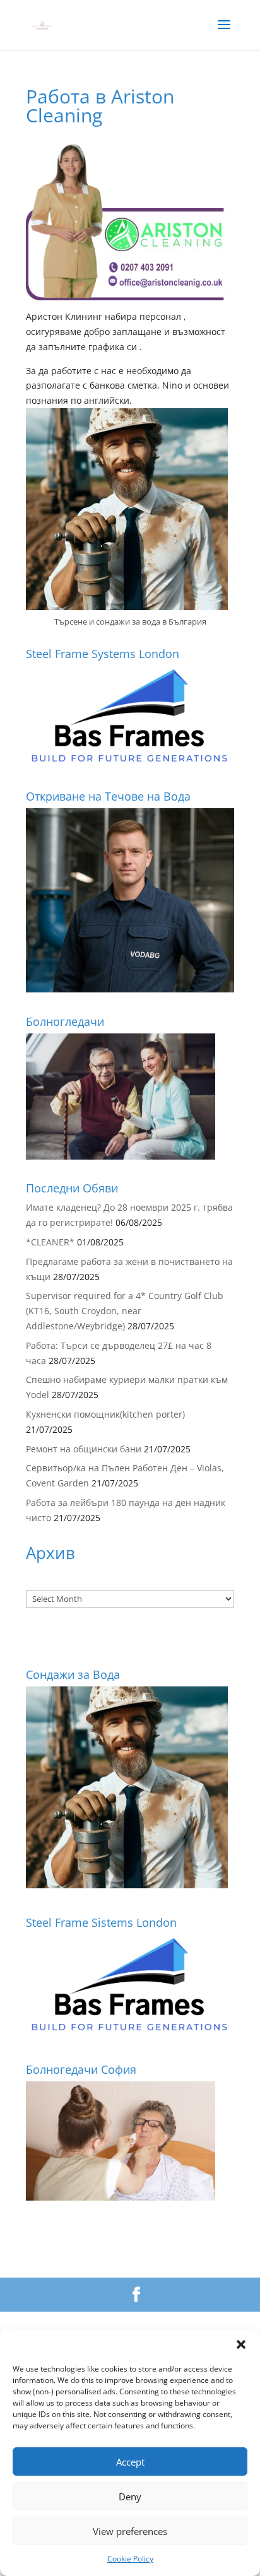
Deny (130, 2497)
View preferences (130, 2531)
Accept (130, 2462)
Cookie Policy (130, 2559)
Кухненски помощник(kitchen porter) (105, 1414)
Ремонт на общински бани (84, 1449)
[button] (241, 2344)
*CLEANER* (50, 1242)
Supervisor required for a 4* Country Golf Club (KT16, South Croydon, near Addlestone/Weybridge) (125, 1311)
